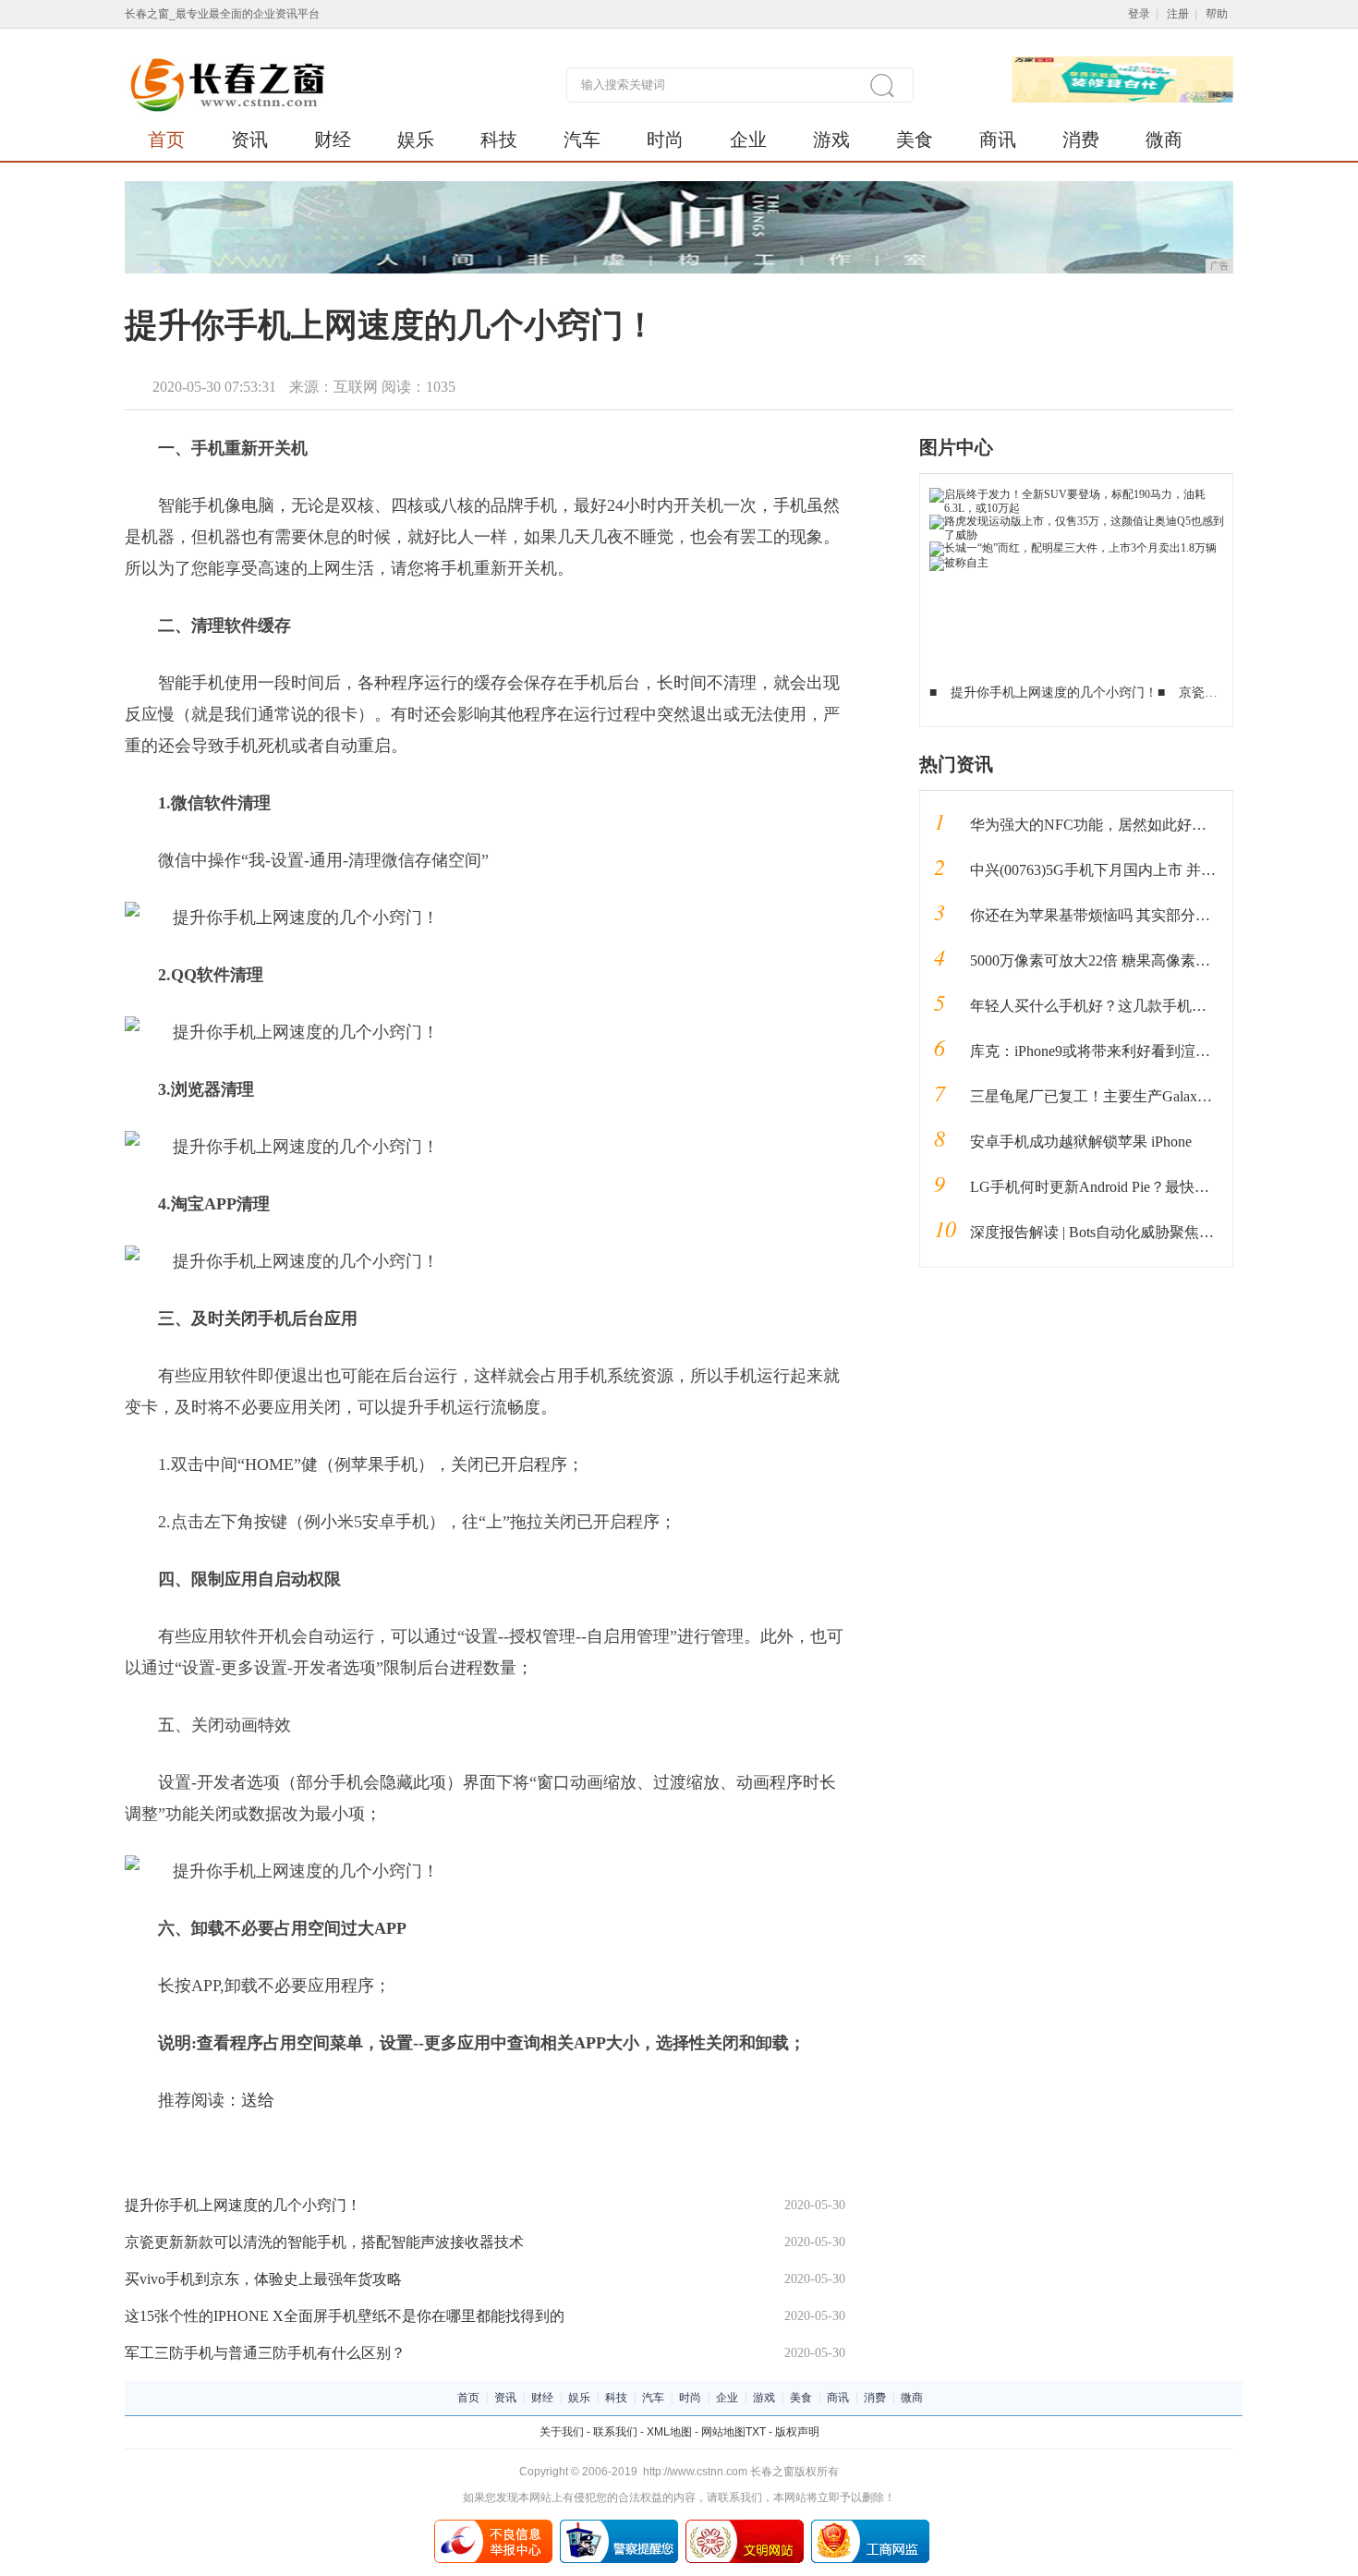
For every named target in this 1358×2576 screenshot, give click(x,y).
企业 (748, 140)
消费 (1081, 140)
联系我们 (615, 2432)
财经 (333, 140)
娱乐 (416, 140)
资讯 (249, 140)
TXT (756, 2432)
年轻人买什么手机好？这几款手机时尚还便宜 (1118, 1006)
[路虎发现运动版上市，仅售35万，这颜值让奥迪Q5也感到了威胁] (1077, 521)
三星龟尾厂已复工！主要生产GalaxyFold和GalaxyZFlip (1146, 1096)
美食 (915, 140)
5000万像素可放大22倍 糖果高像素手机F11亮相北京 (1138, 960)
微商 (1164, 140)
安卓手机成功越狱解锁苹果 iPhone (1081, 1142)
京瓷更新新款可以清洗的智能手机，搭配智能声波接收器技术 (324, 2242)
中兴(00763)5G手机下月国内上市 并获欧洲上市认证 (1137, 870)
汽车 (582, 140)
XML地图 (669, 2432)
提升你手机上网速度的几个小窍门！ (243, 2205)
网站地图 (723, 2432)
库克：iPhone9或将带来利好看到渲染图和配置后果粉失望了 (1164, 1051)
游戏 (831, 140)
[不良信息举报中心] (493, 2526)
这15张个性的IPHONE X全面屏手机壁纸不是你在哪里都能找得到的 (345, 2316)
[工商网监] (870, 2526)
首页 (166, 140)
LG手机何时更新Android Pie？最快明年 (1097, 1187)
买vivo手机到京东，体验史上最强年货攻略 (263, 2279)
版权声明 (797, 2432)
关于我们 (562, 2432)
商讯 (998, 140)
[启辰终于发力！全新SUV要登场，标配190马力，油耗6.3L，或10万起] (1077, 494)
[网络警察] (619, 2526)
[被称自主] (959, 563)
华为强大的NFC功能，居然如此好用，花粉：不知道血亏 (1155, 825)
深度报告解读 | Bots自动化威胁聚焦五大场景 (1114, 1232)
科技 (499, 140)
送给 (258, 2100)
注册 (1178, 14)
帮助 (1217, 14)
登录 (1139, 14)
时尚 (665, 140)
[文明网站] (745, 2526)
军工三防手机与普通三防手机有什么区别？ (265, 2353)
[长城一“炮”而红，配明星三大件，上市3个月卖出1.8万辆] (1073, 548)
